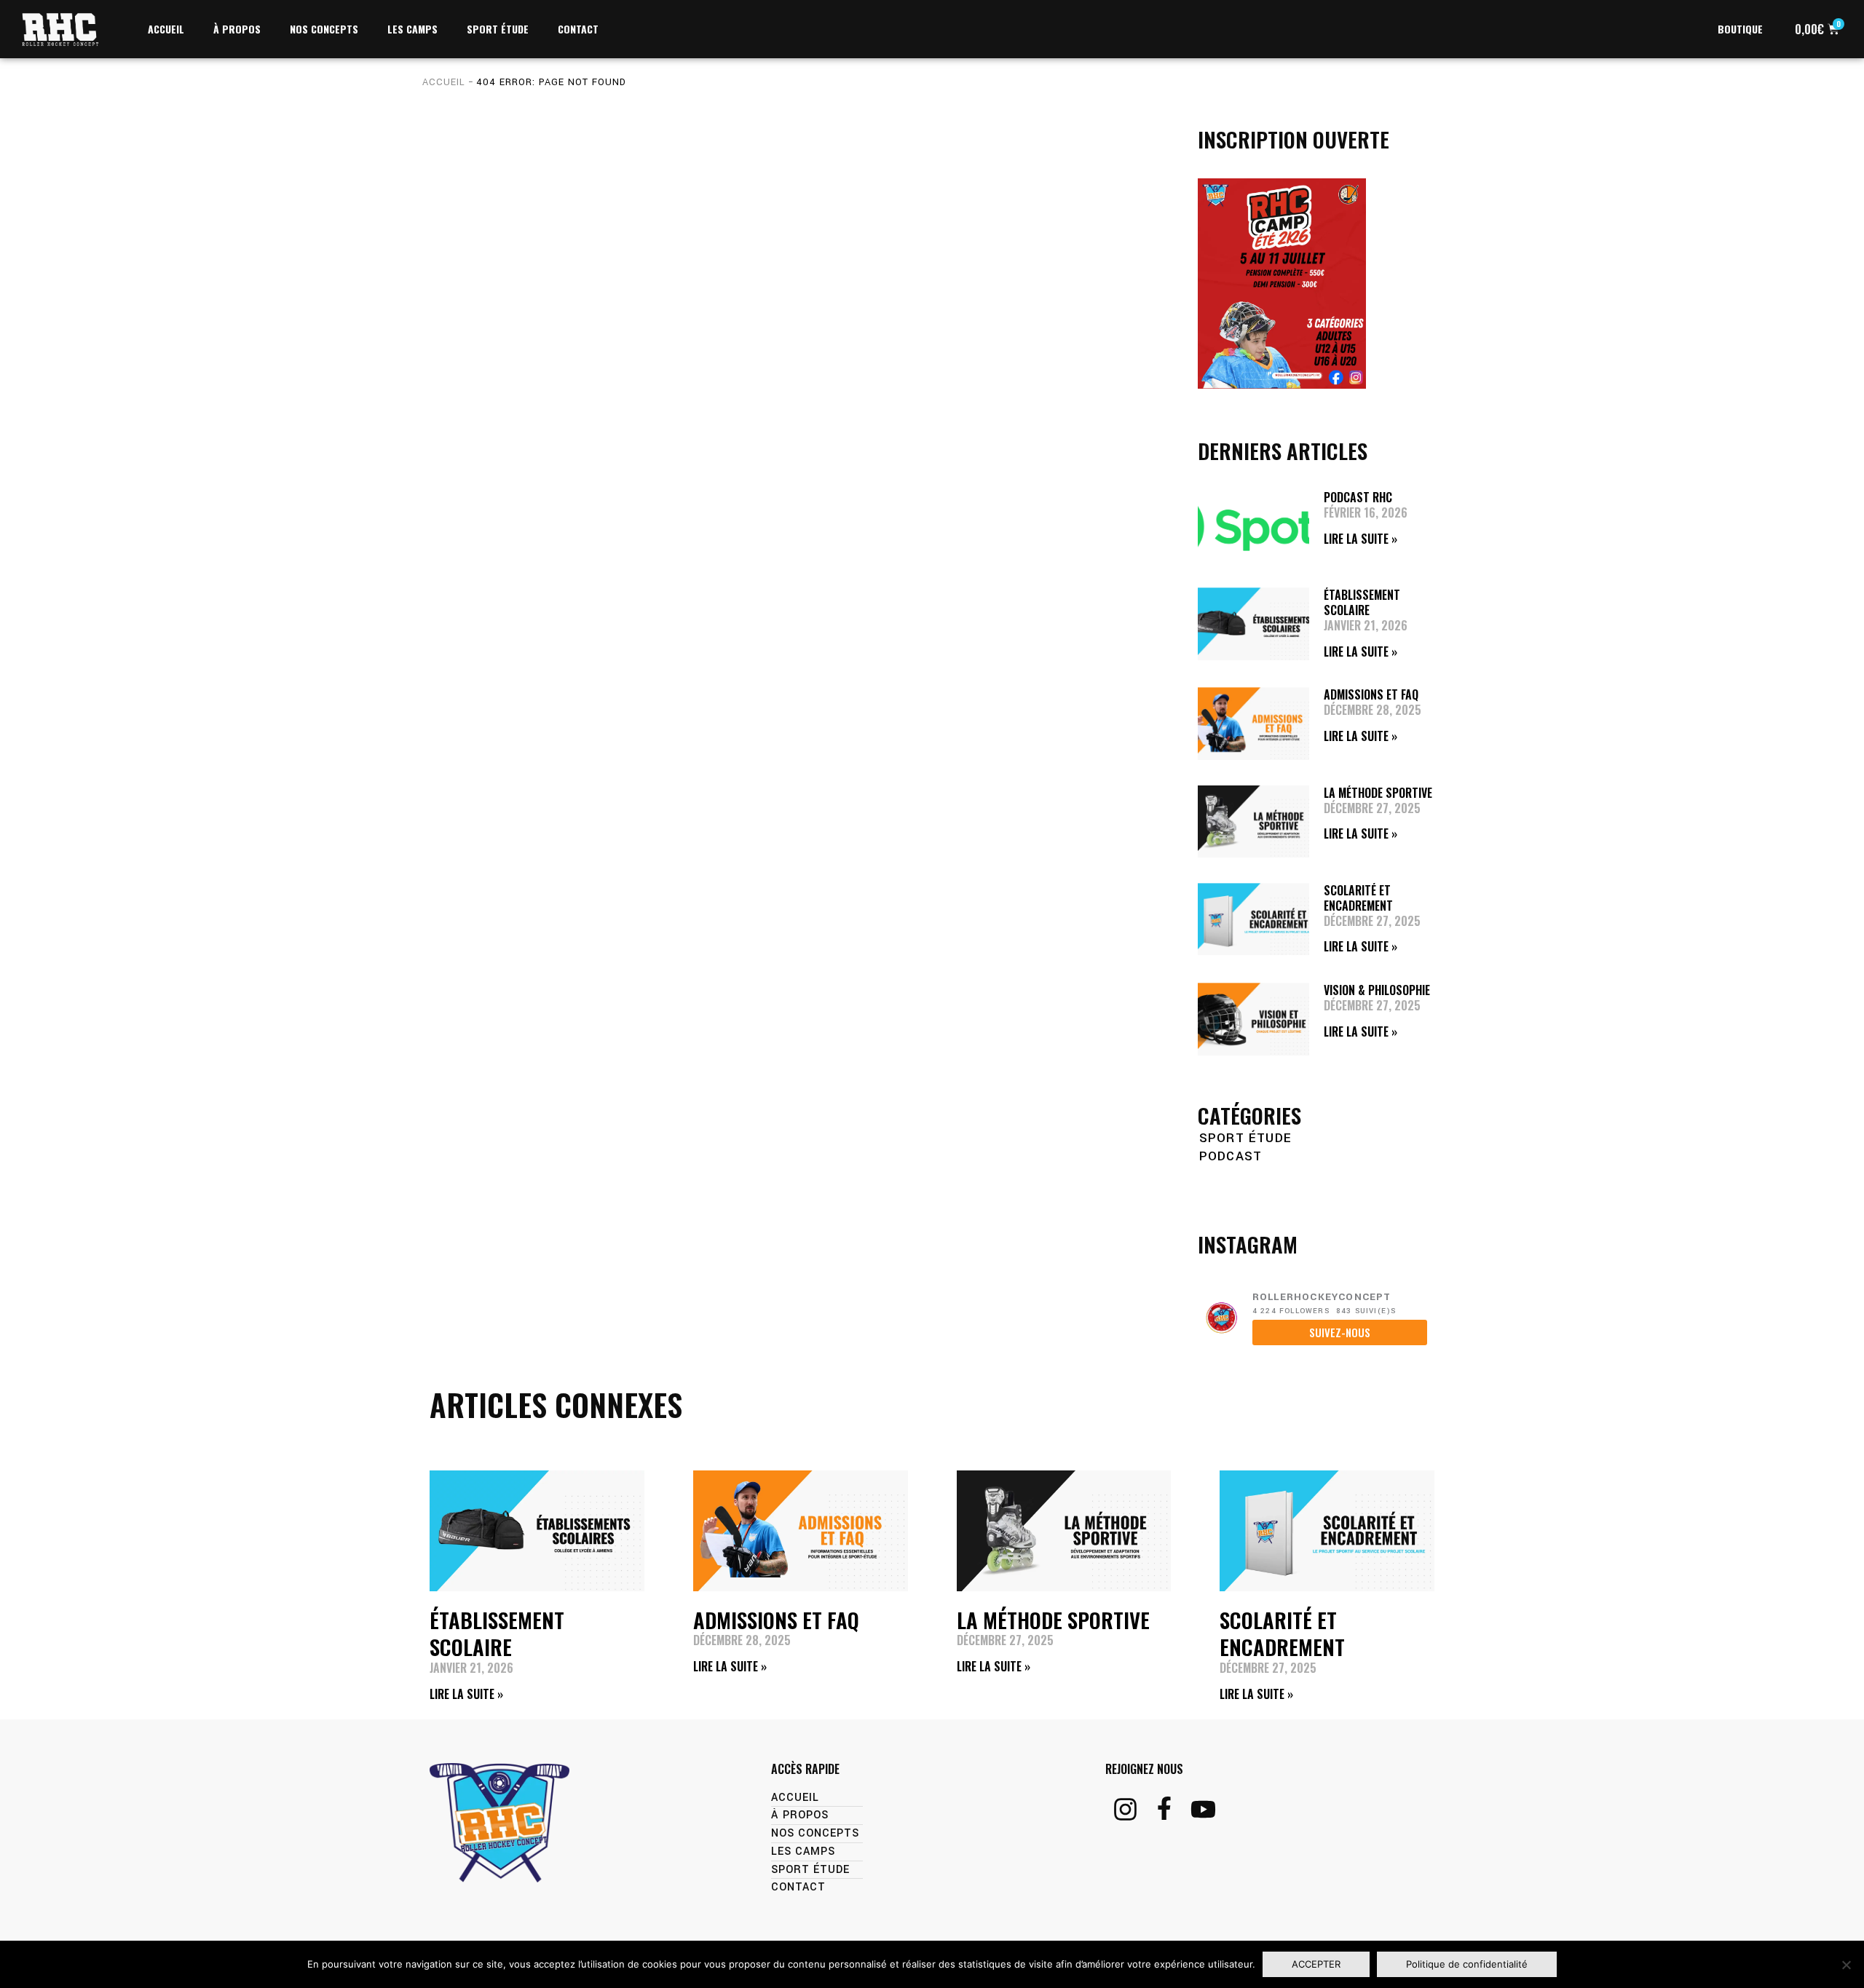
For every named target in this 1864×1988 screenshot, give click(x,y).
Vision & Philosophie (1377, 990)
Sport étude (1245, 1138)
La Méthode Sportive (1378, 793)
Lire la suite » (1361, 539)
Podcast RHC (1358, 497)
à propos (237, 29)
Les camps (412, 29)
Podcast (1231, 1156)
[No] (1846, 1965)
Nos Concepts (324, 29)
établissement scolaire (1362, 602)
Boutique (1740, 29)
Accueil (166, 29)
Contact (578, 29)
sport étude (498, 29)
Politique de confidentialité (1467, 1964)
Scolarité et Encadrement (1358, 898)
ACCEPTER (1316, 1964)
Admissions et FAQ (1371, 694)
